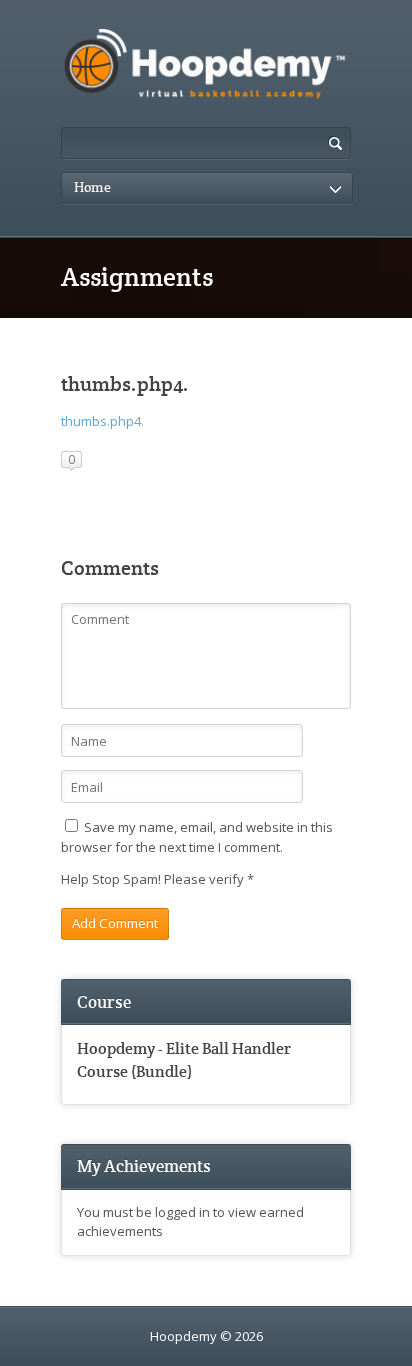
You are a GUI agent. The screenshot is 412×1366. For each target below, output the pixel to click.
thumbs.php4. (102, 421)
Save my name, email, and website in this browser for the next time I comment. (197, 837)
